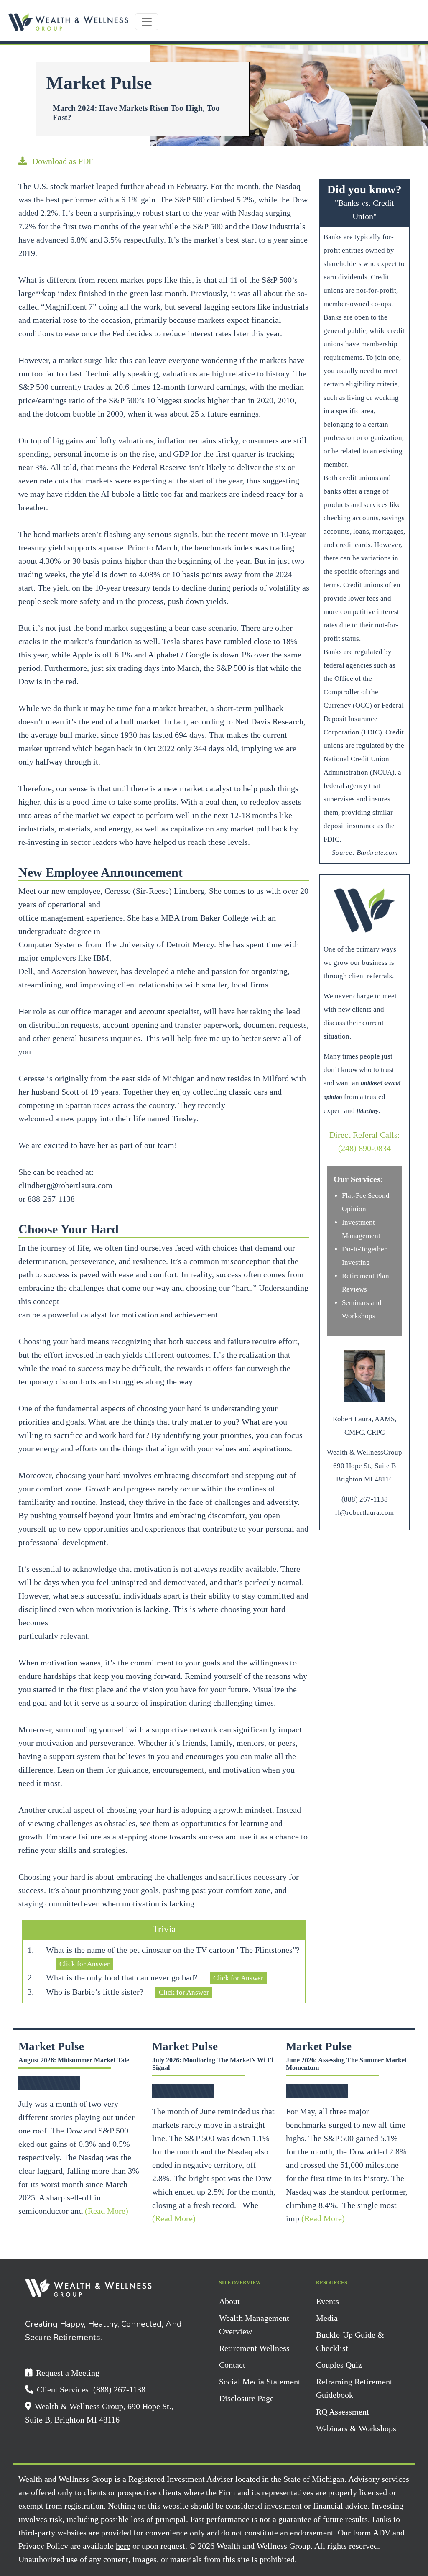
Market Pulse (51, 2046)
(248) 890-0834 (364, 1148)
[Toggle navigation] (147, 22)
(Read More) (107, 2211)
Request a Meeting (68, 2373)
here (123, 2546)
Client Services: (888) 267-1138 (91, 2389)
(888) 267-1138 (365, 1499)
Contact (232, 2365)
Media (327, 2318)
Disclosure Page (246, 2398)
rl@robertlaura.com (364, 1513)
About (229, 2301)
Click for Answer (84, 1964)
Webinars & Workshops (356, 2428)
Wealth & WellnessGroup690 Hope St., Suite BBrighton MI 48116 (364, 1466)
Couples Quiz (339, 2365)
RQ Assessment (343, 2412)
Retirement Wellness (254, 2348)
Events (327, 2301)
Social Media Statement (260, 2382)
